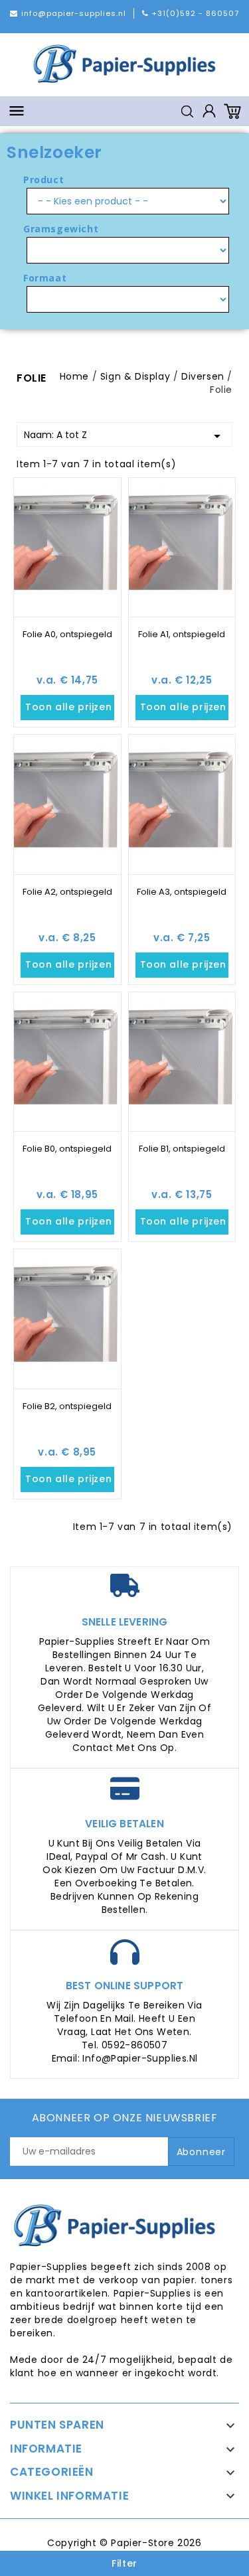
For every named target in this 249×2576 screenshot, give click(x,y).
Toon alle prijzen (70, 708)
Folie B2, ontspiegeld (67, 1406)
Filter (124, 2563)
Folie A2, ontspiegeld (67, 892)
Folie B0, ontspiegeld (67, 1149)
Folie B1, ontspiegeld (182, 1149)
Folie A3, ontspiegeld (182, 892)
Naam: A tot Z (124, 436)
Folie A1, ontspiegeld (182, 634)
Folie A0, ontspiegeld (67, 634)
